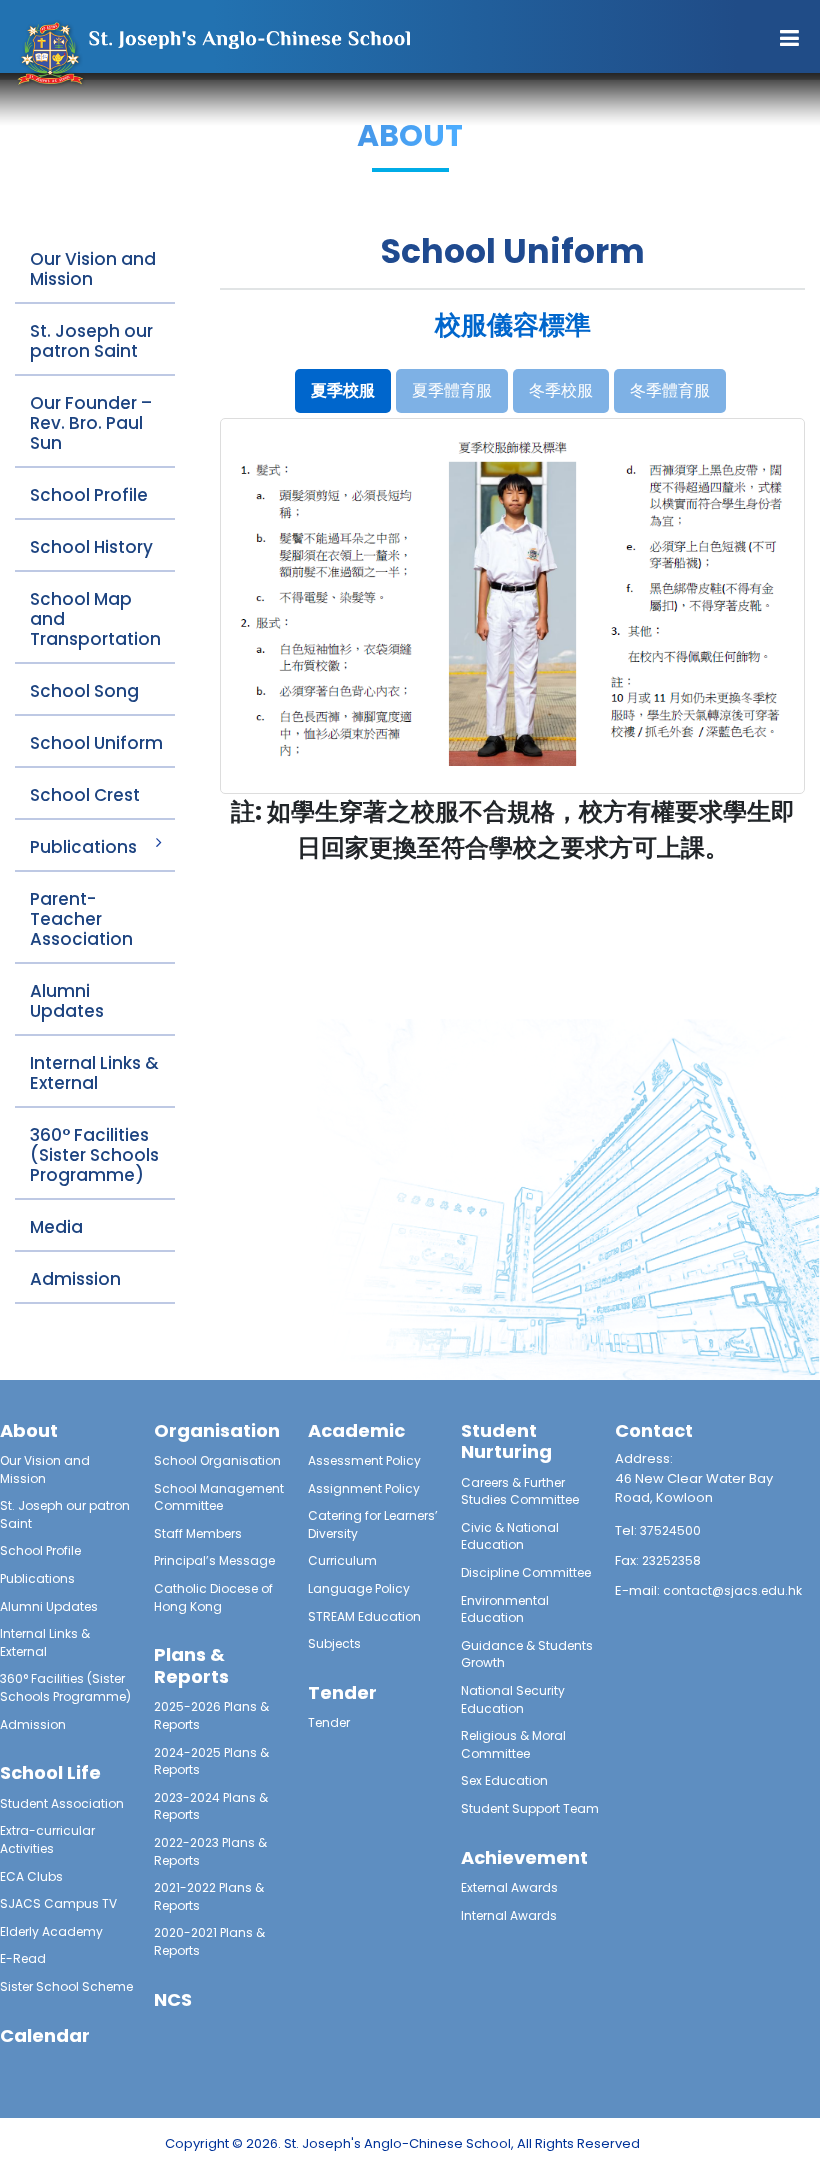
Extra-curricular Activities (47, 1839)
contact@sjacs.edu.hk (732, 1590)
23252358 (671, 1560)
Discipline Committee (526, 1572)
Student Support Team (530, 1808)
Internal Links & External (94, 1073)
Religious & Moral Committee (513, 1744)
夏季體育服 (452, 390)
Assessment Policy (364, 1460)
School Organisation (217, 1460)
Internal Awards (509, 1915)
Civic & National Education (510, 1536)
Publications (83, 847)
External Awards (509, 1887)
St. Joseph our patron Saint (91, 341)
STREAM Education (364, 1616)
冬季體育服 (670, 390)
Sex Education (504, 1780)
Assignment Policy (364, 1488)
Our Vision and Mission (93, 269)
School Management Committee (219, 1497)
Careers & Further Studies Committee (520, 1491)
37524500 (670, 1530)
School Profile (89, 495)
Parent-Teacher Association (81, 919)
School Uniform (96, 743)
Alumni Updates (67, 1001)
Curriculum (342, 1560)
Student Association (62, 1803)
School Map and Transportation (95, 619)
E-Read (23, 1958)
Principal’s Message (214, 1560)
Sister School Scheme (66, 1986)
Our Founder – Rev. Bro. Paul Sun (91, 423)
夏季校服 (343, 390)
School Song (84, 691)
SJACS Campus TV (58, 1903)
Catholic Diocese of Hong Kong (213, 1597)
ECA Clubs (31, 1876)
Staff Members (198, 1533)
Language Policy (359, 1588)
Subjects (334, 1643)
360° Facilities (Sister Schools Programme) (94, 1155)
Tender (329, 1722)
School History (91, 547)
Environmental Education (505, 1609)
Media (56, 1227)
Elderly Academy (51, 1931)
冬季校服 (561, 390)
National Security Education (513, 1699)
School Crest (85, 795)
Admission (75, 1279)
